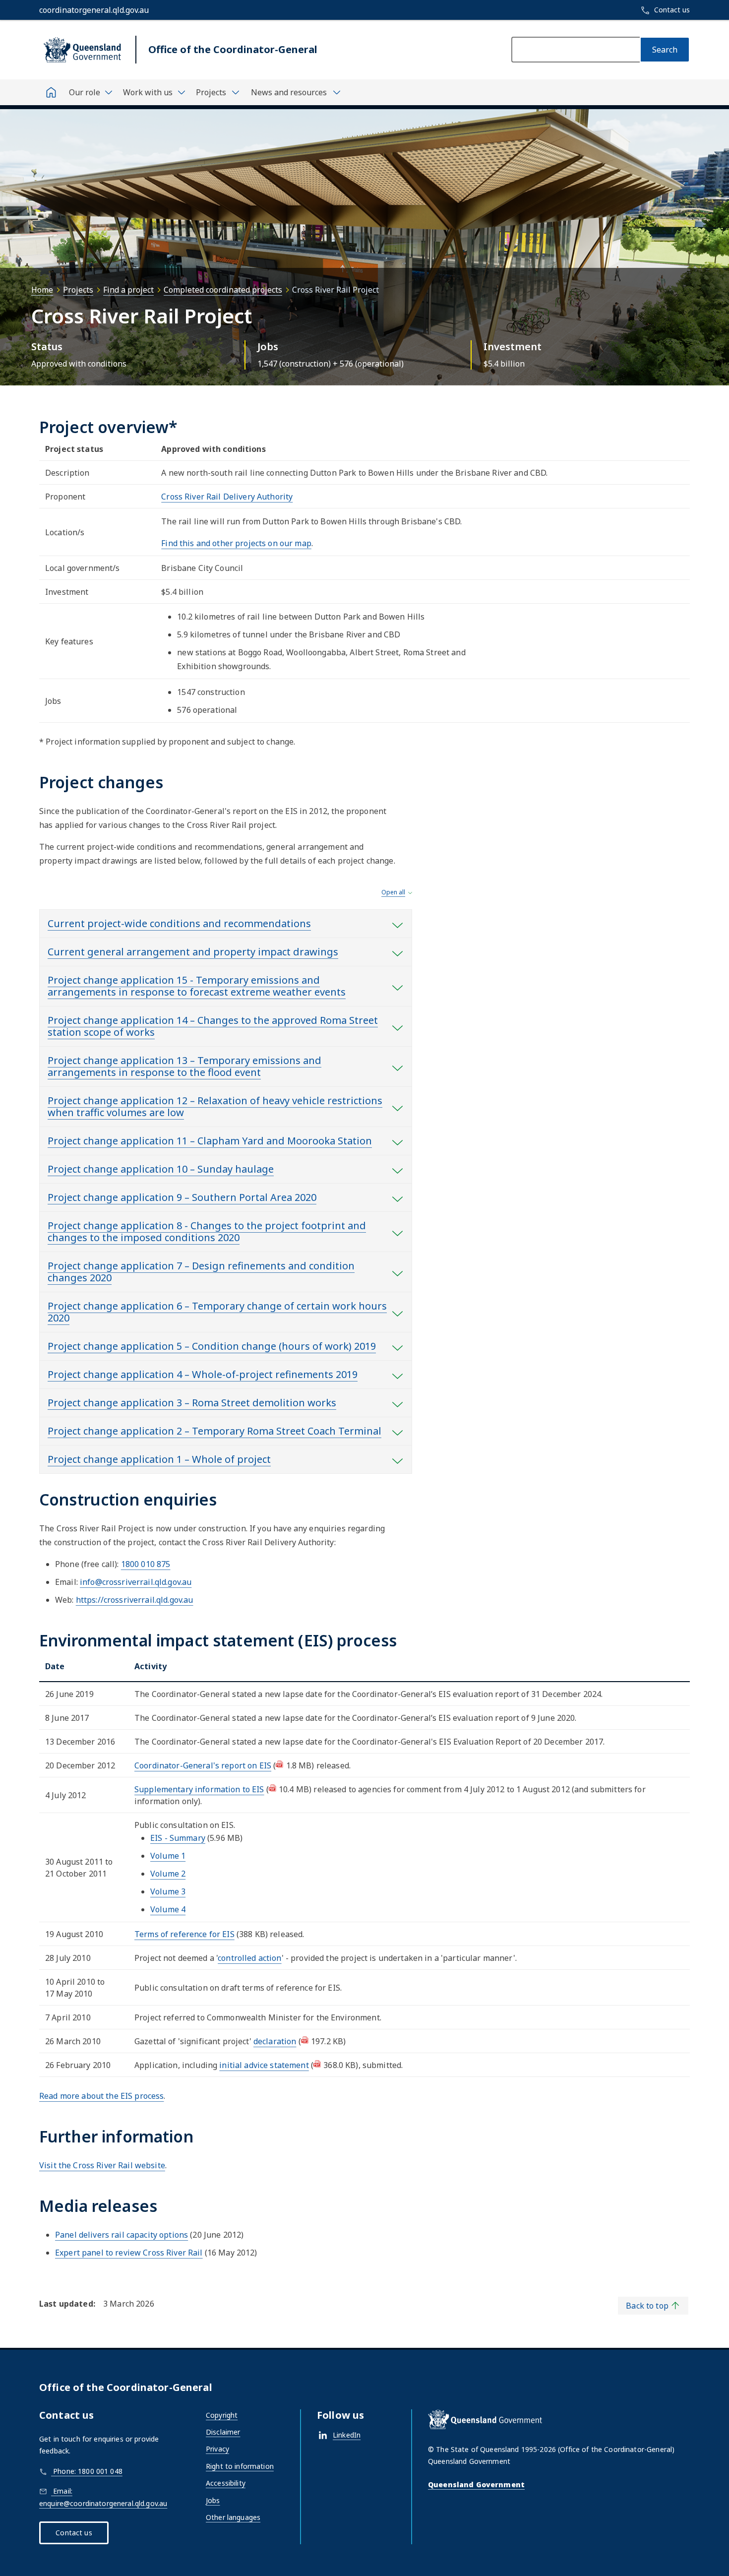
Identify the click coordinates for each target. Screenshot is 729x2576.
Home (42, 290)
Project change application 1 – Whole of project (159, 1459)
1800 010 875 (146, 1564)
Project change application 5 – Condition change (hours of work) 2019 (212, 1346)
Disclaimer (223, 2432)
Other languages (233, 2517)
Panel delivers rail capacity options (121, 2235)
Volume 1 (168, 1856)
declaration (275, 2041)
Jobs (213, 2500)
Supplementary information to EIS (199, 1789)
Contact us (74, 2533)
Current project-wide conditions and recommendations (179, 923)
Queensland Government (476, 2484)
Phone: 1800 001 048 (87, 2471)
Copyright (222, 2415)
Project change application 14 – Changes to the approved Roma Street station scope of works (213, 1026)
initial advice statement (264, 2065)
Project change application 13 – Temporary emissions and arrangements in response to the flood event (184, 1066)
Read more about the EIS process (101, 2096)
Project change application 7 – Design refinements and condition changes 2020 (201, 1272)
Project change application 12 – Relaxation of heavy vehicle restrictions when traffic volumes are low (215, 1106)
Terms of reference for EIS (184, 1934)
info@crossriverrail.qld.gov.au (136, 1582)
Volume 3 (168, 1891)
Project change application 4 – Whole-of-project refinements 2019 (203, 1374)
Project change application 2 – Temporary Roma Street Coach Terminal (214, 1431)
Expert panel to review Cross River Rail (129, 2253)
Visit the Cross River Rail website (102, 2165)
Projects (78, 290)
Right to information (240, 2466)
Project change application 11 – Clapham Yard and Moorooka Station (210, 1141)
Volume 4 (168, 1909)
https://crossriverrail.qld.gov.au (135, 1600)
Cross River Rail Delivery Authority (227, 497)
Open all (393, 892)
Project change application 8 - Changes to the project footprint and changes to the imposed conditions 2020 (207, 1231)
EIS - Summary (178, 1838)
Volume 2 (168, 1874)
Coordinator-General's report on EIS (203, 1765)
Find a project (128, 290)
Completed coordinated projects (223, 290)
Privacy (217, 2449)
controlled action (249, 1958)
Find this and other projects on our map (236, 543)
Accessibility (226, 2483)
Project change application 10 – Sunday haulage (161, 1169)
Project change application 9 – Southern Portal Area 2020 (182, 1197)
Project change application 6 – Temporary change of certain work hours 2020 (217, 1312)
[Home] (51, 92)
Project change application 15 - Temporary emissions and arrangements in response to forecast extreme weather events (197, 986)
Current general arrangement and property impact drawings (193, 952)
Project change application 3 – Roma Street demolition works (192, 1403)
